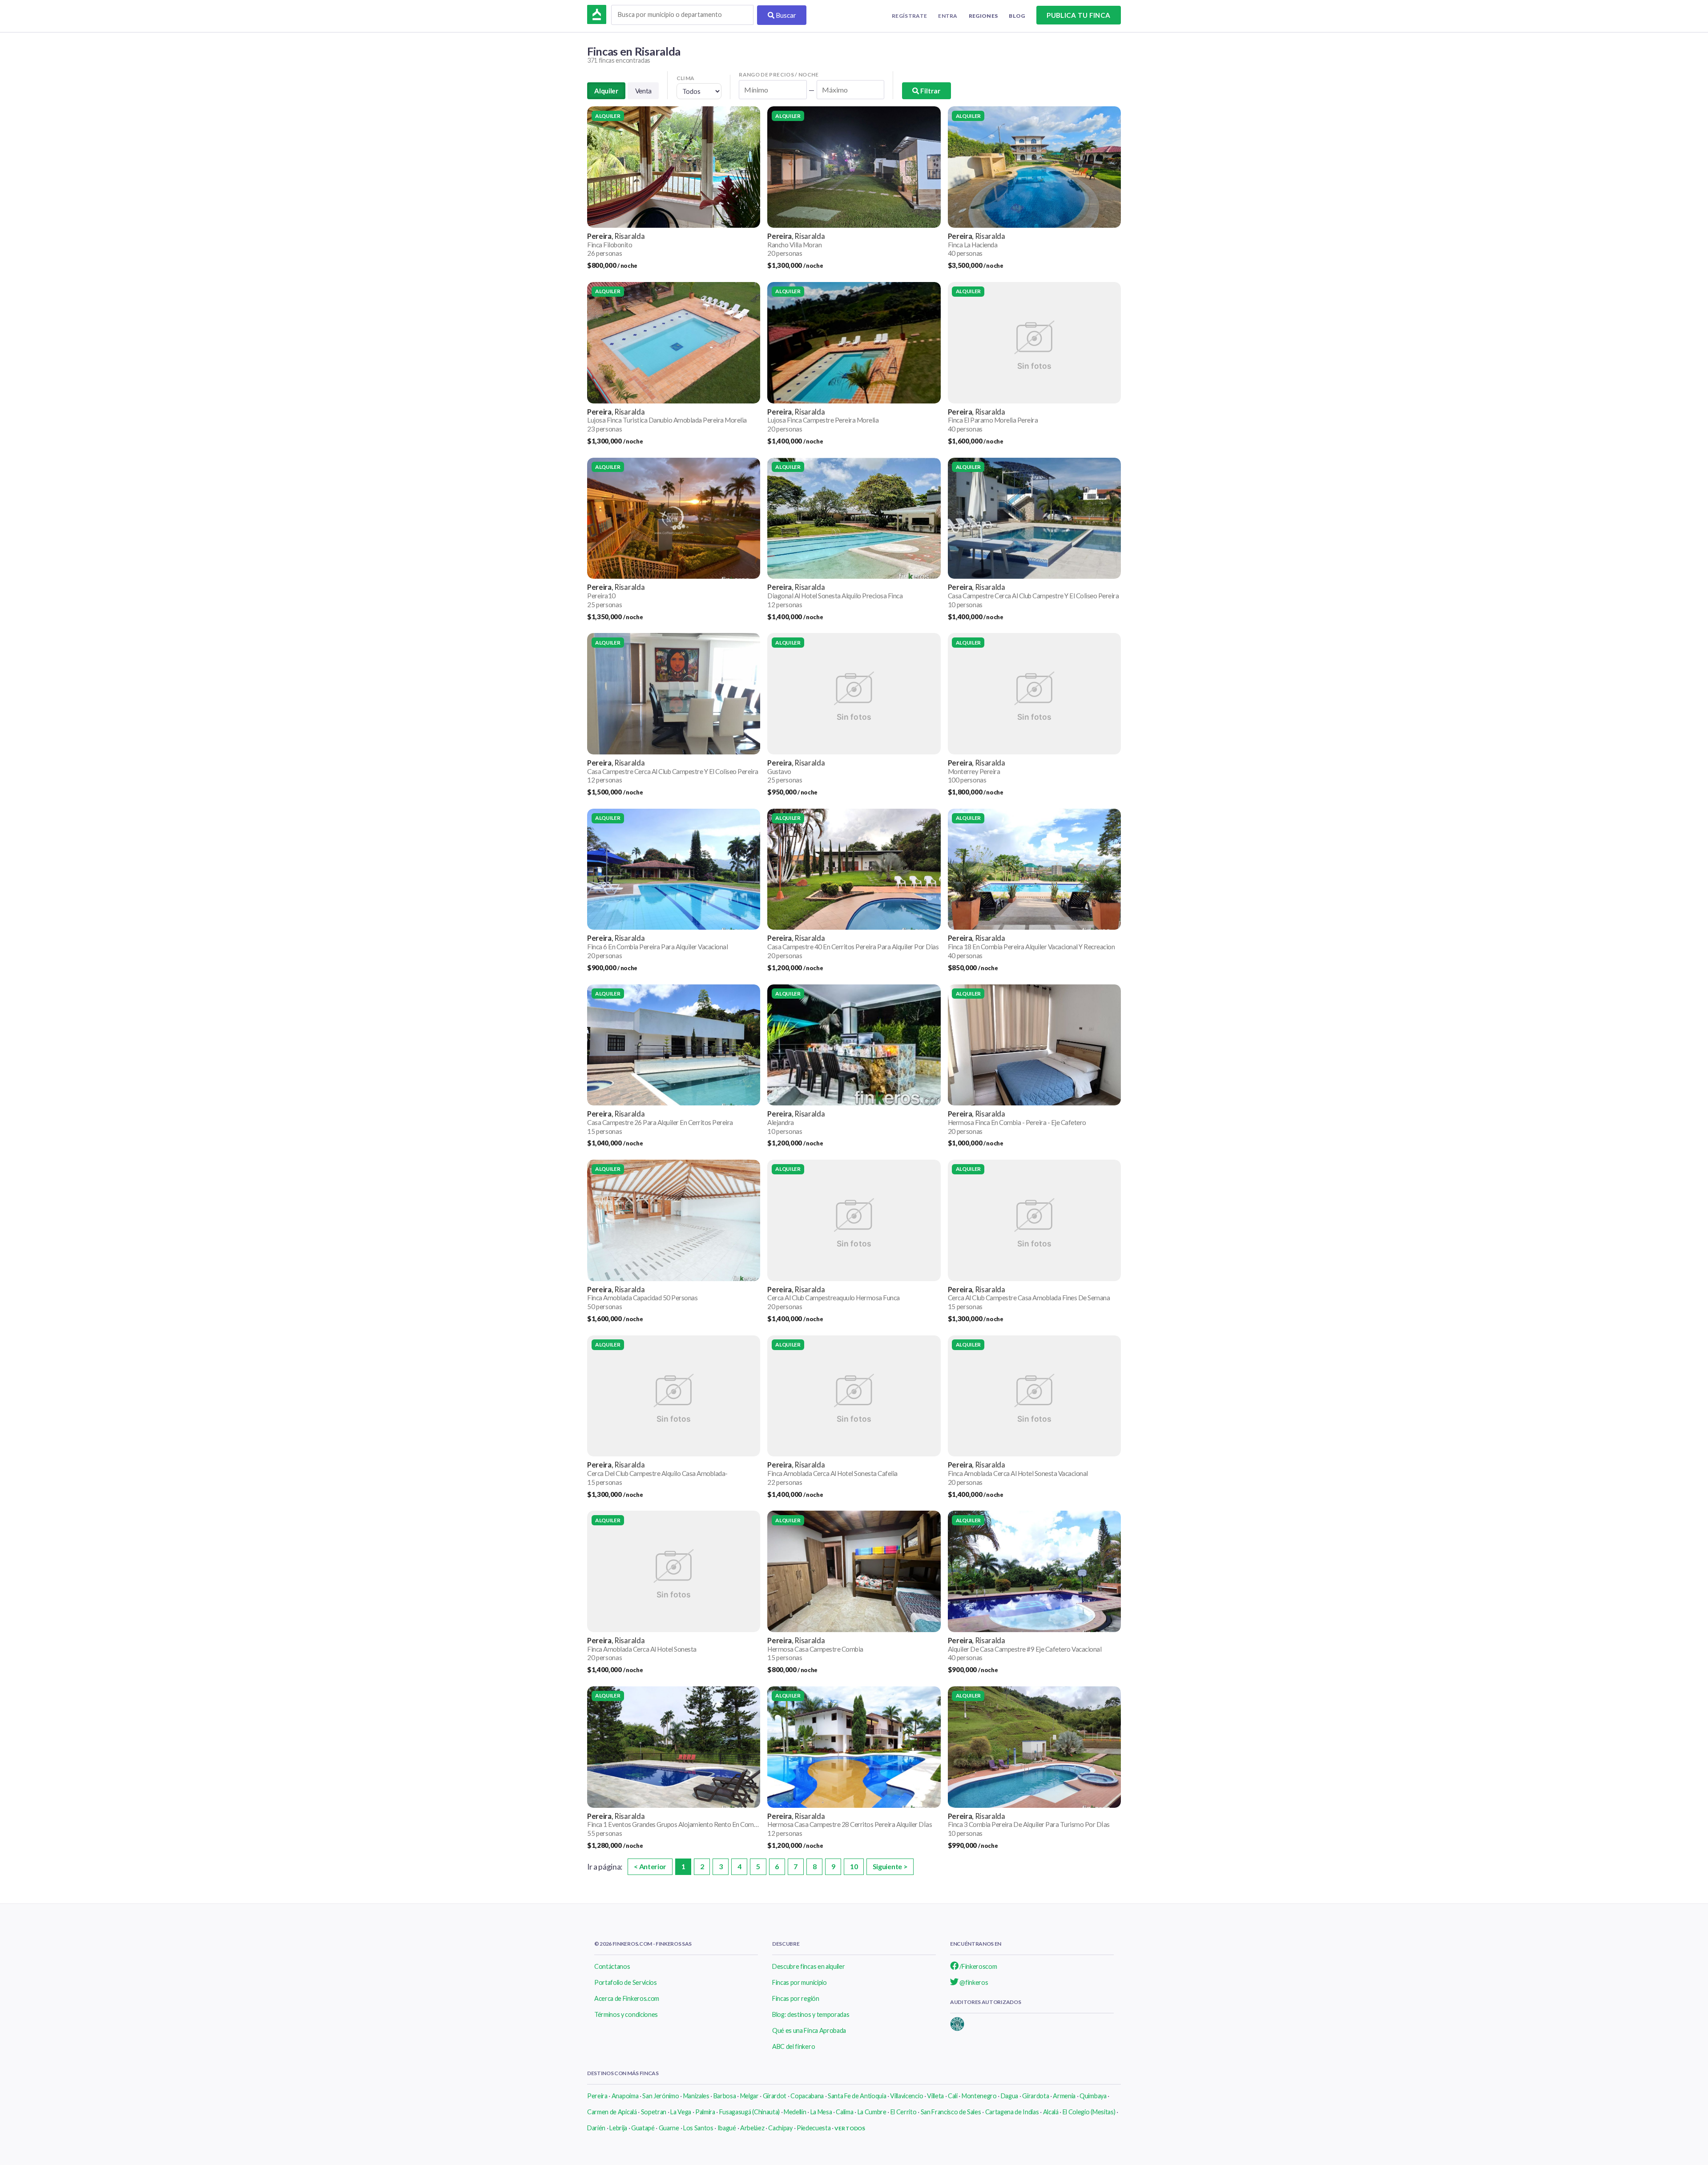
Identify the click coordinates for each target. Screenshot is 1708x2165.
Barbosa (725, 2096)
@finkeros (973, 1982)
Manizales (696, 2096)
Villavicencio (906, 2096)
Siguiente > (890, 1866)
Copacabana (807, 2096)
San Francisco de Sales (951, 2112)
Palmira (705, 2112)
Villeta (935, 2096)
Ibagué (727, 2128)
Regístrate (909, 16)
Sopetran (654, 2112)
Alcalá (1051, 2112)
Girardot (775, 2096)
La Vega (681, 2112)
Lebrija (618, 2128)
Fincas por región (796, 1998)
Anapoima (625, 2096)
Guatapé (643, 2128)
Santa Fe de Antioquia (857, 2096)
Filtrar (930, 91)
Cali (953, 2096)
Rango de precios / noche (779, 75)
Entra (948, 16)
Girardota (1035, 2096)
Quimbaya (1093, 2096)
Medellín (795, 2112)
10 (854, 1866)
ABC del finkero (794, 2046)
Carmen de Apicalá (612, 2112)
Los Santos (698, 2128)
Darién (596, 2128)
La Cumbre (872, 2112)
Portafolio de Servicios (626, 1982)
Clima (686, 78)
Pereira (597, 2096)
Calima (844, 2112)
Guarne (669, 2128)
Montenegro (979, 2096)
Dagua (1009, 2096)
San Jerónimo (661, 2096)
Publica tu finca (1078, 15)
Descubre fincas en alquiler (808, 1966)
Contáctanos (612, 1966)
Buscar (785, 15)
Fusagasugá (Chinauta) (749, 2112)
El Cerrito (904, 2112)
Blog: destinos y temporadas (811, 2014)
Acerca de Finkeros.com (627, 1998)
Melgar (749, 2096)
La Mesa (821, 2112)
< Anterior (650, 1866)
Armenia (1064, 2096)
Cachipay (780, 2128)
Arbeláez (752, 2128)
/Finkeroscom (978, 1966)
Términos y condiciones (626, 2014)
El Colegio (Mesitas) (1089, 2112)
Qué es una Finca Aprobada (809, 2030)
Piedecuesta (814, 2128)
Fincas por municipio (800, 1982)
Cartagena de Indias (1012, 2112)
